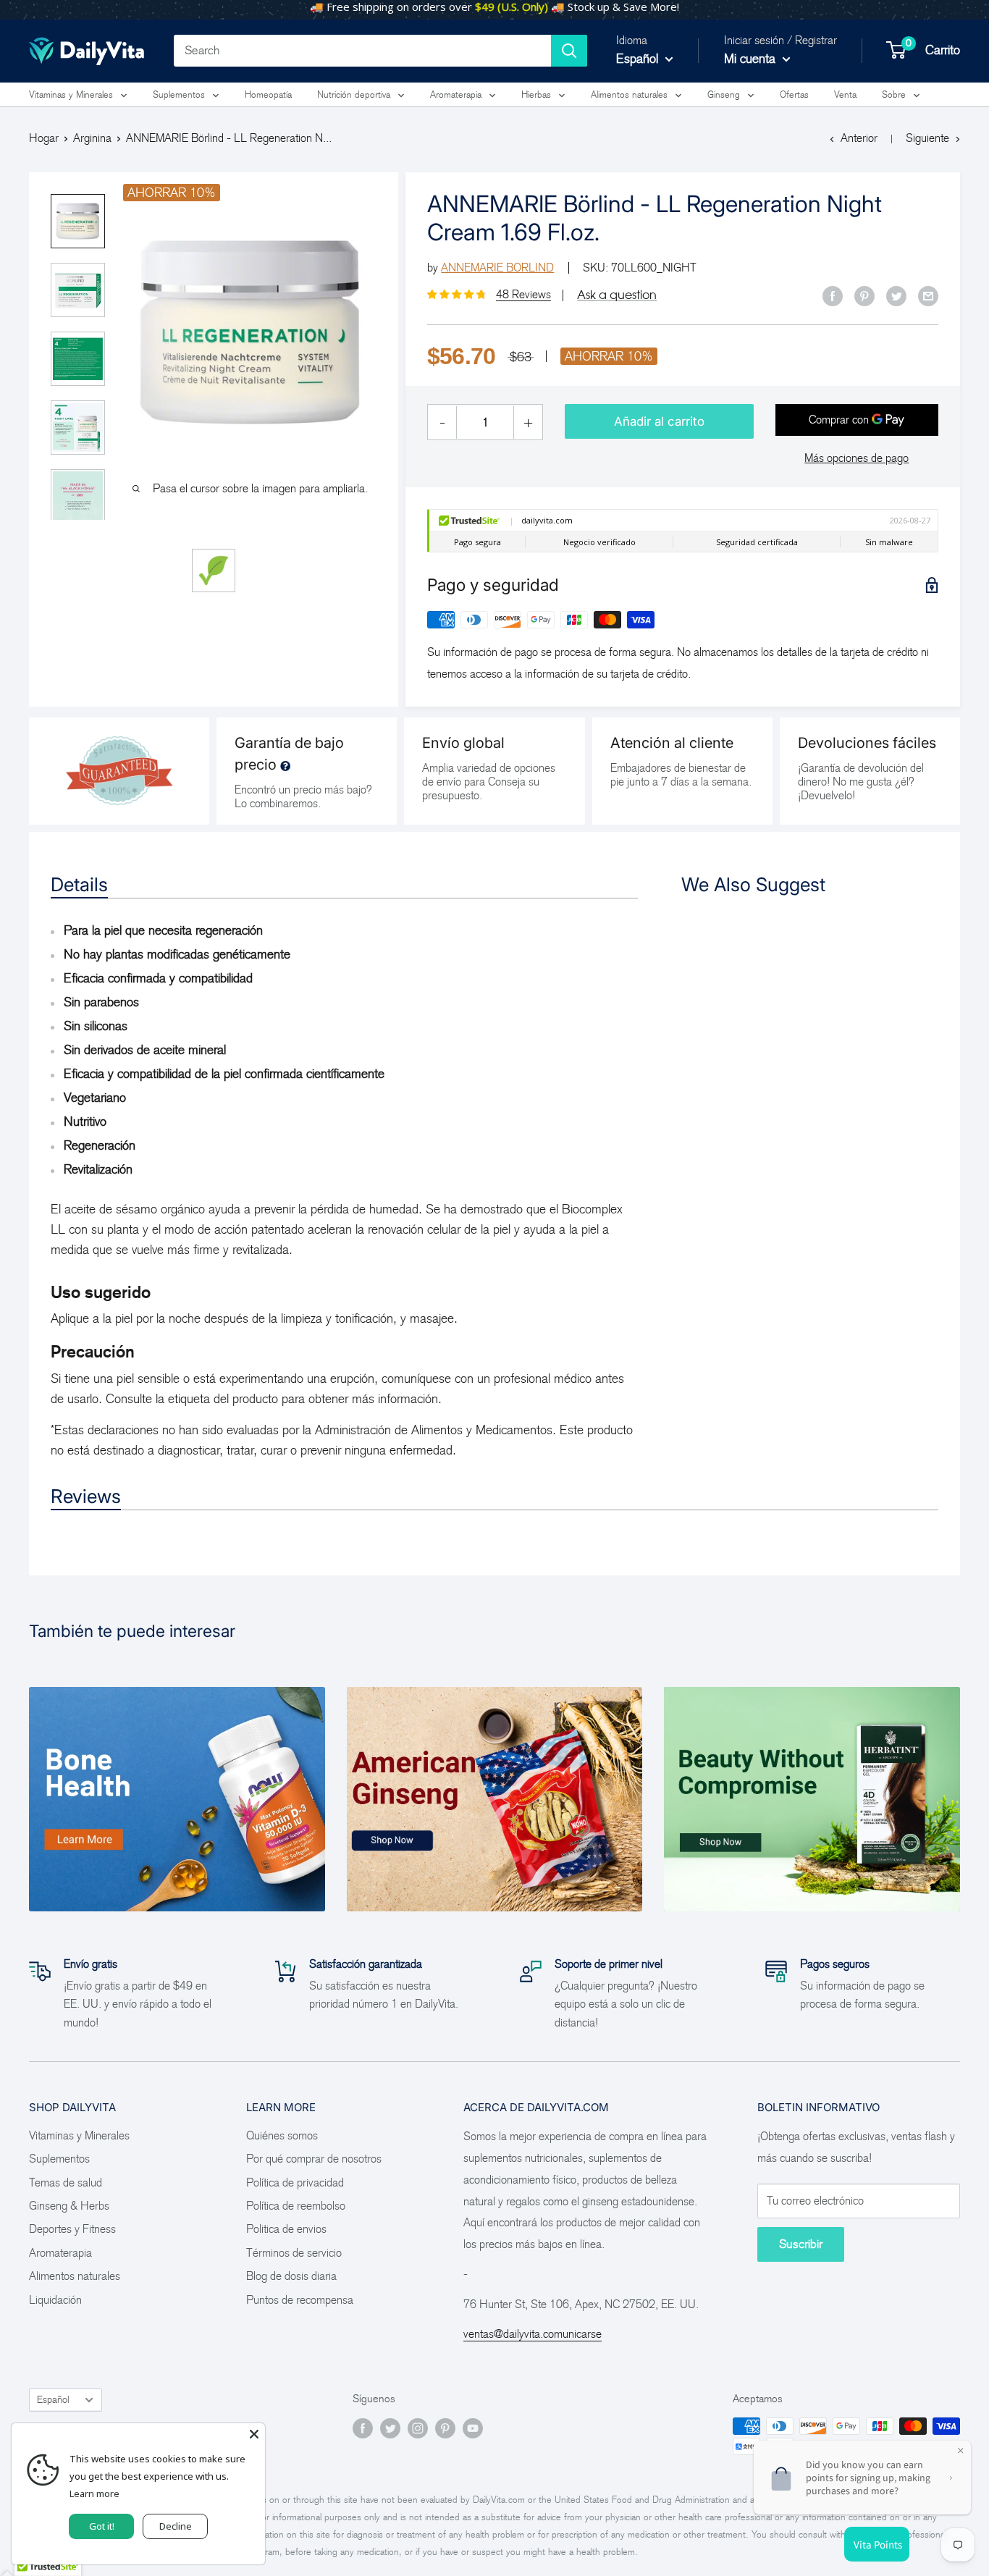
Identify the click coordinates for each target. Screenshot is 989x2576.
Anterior (859, 138)
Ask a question (617, 295)
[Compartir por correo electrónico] (928, 295)
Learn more (94, 2493)
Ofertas (794, 94)
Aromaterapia (456, 94)
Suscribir (801, 2244)
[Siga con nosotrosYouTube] (473, 2428)
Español (53, 2400)
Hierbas (536, 94)
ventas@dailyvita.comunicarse (533, 2334)
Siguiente (927, 138)
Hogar (44, 138)
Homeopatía (268, 94)
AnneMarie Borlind (497, 268)
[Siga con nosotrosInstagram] (418, 2428)
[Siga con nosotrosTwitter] (390, 2428)
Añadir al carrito (659, 421)
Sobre (894, 94)
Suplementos (179, 94)
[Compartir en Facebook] (833, 295)
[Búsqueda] (569, 51)
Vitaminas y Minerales (71, 94)
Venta (845, 94)
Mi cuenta (752, 59)
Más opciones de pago (857, 458)
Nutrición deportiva (354, 94)
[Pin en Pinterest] (864, 295)
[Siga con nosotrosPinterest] (445, 2428)
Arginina (92, 138)
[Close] (254, 2434)
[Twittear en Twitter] (896, 295)
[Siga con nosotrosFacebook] (363, 2428)
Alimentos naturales (629, 94)
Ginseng (724, 94)
